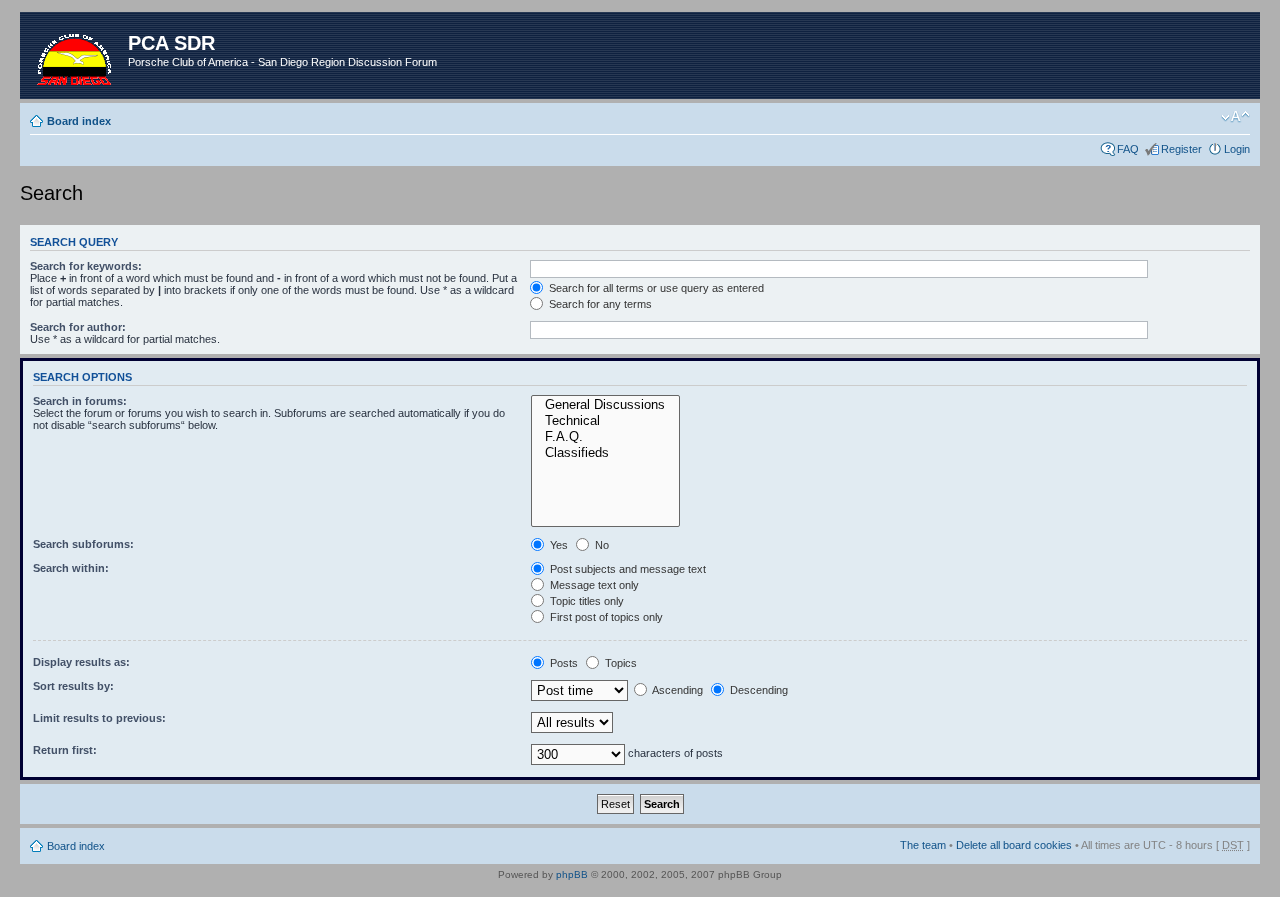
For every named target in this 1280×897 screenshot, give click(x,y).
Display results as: (81, 662)
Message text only (593, 585)
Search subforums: (83, 544)
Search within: (71, 568)
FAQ (1128, 149)
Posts (562, 663)
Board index (79, 121)
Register (1181, 149)
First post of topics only (605, 617)
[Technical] (605, 421)
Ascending (676, 690)
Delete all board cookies (1014, 845)
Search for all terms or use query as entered (655, 288)
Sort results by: (73, 686)
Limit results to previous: (99, 718)
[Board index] (76, 55)
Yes (557, 545)
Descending (757, 690)
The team (923, 845)
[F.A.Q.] (605, 437)
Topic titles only (585, 601)
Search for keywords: (86, 266)
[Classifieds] (605, 453)
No (600, 545)
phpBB (572, 874)
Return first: (65, 750)
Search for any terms (599, 304)
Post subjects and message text (626, 569)
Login (1237, 149)
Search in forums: (80, 401)
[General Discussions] (605, 405)
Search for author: (78, 327)
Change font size (1235, 117)
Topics (619, 663)
